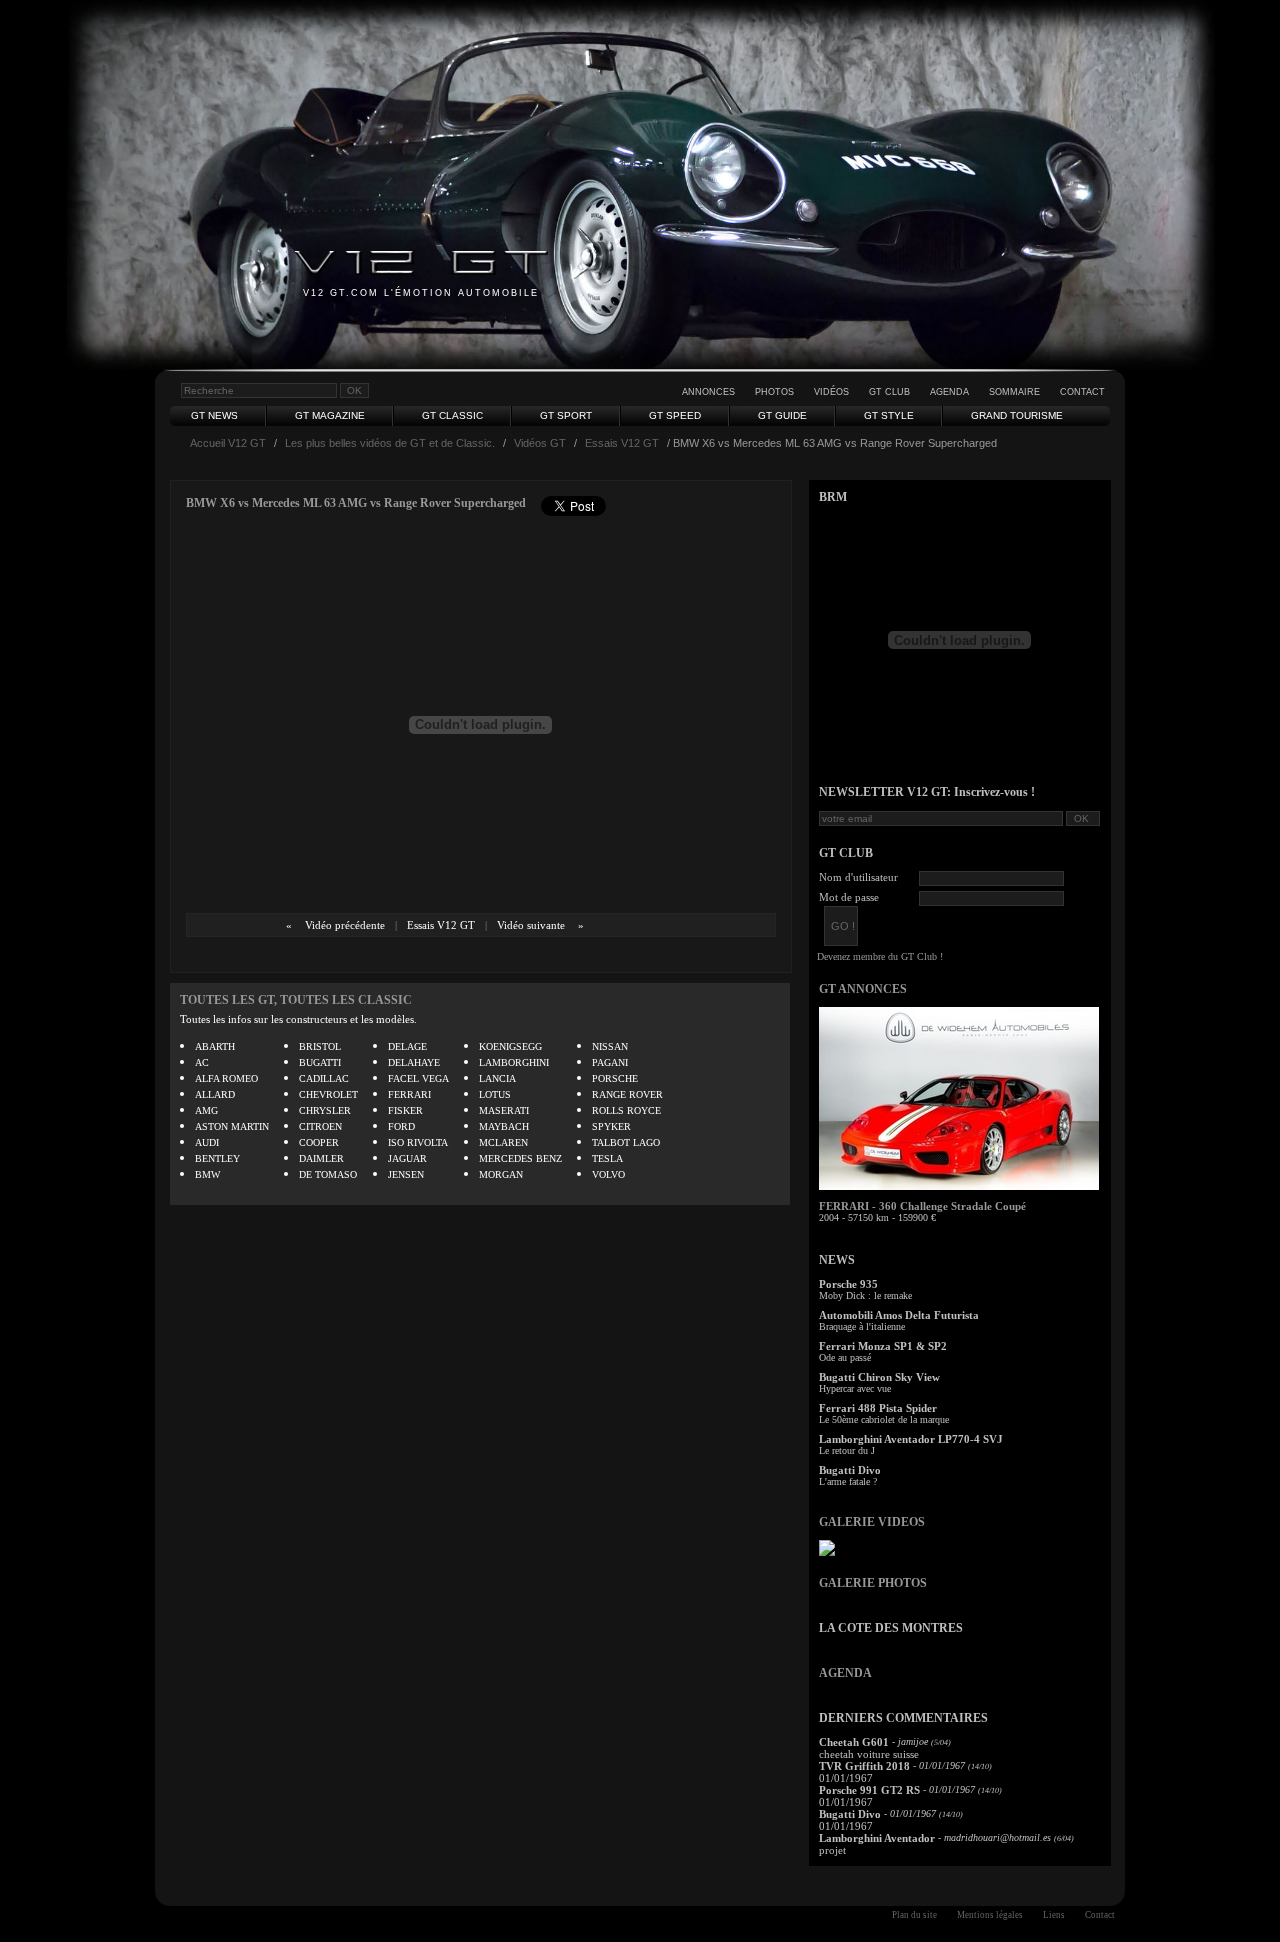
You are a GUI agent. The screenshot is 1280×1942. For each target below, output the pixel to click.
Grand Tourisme (1017, 415)
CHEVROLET (328, 1094)
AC (202, 1062)
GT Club (889, 392)
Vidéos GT (540, 443)
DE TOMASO (328, 1174)
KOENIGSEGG (510, 1046)
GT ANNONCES (863, 989)
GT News (214, 415)
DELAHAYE (414, 1062)
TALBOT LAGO (626, 1142)
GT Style (889, 415)
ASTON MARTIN (232, 1126)
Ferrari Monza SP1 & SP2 (883, 1346)
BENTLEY (217, 1158)
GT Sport (566, 415)
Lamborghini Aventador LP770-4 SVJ (911, 1439)
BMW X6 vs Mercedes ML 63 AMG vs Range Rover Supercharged (356, 503)
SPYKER (611, 1126)
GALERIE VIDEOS (872, 1522)
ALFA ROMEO (226, 1078)
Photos (774, 392)
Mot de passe (849, 897)
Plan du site (914, 1915)
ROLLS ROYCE (626, 1110)
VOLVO (608, 1174)
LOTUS (495, 1094)
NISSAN (610, 1046)
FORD (401, 1126)
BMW (207, 1174)
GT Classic (452, 415)
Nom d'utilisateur (858, 877)
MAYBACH (504, 1126)
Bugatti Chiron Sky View (879, 1377)
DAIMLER (321, 1158)
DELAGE (407, 1046)
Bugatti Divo (850, 1470)
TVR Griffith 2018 (864, 1766)
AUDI (207, 1142)
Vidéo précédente (345, 925)
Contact (1082, 392)
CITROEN (320, 1126)
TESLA (607, 1158)
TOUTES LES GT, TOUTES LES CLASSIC (296, 1000)
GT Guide (782, 415)
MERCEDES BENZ (520, 1158)
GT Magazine (330, 415)
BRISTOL (320, 1046)
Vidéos (831, 392)
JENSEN (406, 1174)
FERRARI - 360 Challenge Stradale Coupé (922, 1206)
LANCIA (497, 1078)
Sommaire (1014, 392)
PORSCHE (615, 1078)
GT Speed (675, 415)
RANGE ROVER (627, 1094)
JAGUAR (407, 1158)
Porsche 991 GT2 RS (869, 1790)
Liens (1054, 1915)
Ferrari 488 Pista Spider (878, 1408)
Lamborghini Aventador (877, 1838)
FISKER (405, 1110)
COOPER (319, 1142)
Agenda (949, 392)
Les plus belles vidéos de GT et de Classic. (390, 443)
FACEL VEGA (418, 1078)
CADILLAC (324, 1078)
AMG (206, 1110)
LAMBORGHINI (514, 1062)
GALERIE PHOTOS (873, 1583)
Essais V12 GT (622, 443)
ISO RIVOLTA (418, 1142)
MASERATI (504, 1110)
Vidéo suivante (531, 925)
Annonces (708, 392)
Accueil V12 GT (228, 443)
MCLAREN (503, 1142)
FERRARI (409, 1094)
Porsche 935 (848, 1284)
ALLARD (215, 1094)
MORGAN (501, 1174)
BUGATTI (320, 1062)
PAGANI (610, 1062)
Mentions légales (990, 1915)
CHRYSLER (325, 1110)
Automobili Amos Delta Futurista (899, 1315)
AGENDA (845, 1673)
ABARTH (215, 1046)
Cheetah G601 (854, 1742)
